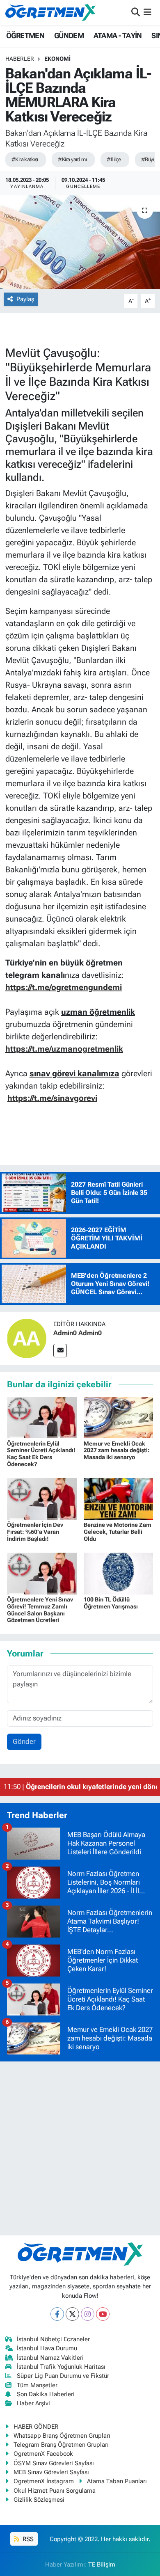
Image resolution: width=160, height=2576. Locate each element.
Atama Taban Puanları (117, 2481)
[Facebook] (57, 2314)
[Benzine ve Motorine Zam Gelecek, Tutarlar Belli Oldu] (119, 1498)
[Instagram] (88, 2314)
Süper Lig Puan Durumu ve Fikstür (63, 2376)
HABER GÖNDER (36, 2427)
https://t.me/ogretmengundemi (64, 987)
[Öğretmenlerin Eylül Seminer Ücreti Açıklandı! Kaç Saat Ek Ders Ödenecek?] (42, 1417)
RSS (27, 2539)
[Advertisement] (80, 2148)
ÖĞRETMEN (25, 35)
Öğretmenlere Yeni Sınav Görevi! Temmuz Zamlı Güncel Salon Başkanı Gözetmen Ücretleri (40, 1610)
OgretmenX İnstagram (44, 2481)
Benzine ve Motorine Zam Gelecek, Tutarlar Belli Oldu (118, 1532)
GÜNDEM (69, 35)
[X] (72, 2314)
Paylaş (25, 299)
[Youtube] (103, 2314)
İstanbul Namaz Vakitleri (50, 2358)
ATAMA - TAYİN (118, 35)
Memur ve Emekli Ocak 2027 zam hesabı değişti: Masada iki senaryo (117, 1450)
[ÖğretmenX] (50, 12)
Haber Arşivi (33, 2403)
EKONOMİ (57, 59)
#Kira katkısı (25, 159)
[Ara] (136, 12)
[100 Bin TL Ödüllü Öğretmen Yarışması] (119, 1573)
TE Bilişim (102, 2565)
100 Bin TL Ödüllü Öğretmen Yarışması (111, 1603)
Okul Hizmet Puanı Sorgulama (55, 2491)
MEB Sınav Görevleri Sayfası (51, 2472)
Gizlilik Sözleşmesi (39, 2500)
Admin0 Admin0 (78, 1333)
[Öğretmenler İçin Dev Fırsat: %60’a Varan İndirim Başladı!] (42, 1498)
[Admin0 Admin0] (27, 1338)
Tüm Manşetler (37, 2385)
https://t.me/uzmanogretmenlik (64, 1049)
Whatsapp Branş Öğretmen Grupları (62, 2436)
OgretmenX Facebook (43, 2454)
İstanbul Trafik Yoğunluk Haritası (61, 2367)
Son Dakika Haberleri (46, 2394)
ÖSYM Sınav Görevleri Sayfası (54, 2463)
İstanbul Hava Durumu (47, 2348)
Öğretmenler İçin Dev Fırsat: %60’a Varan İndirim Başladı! (35, 1532)
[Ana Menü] (147, 12)
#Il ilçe (114, 159)
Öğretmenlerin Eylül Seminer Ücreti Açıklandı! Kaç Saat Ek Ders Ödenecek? (41, 1454)
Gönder (24, 1741)
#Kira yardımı (72, 159)
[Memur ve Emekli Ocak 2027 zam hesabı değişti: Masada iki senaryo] (119, 1417)
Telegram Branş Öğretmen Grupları (61, 2445)
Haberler (20, 59)
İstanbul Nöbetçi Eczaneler (53, 2339)
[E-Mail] (60, 1351)
